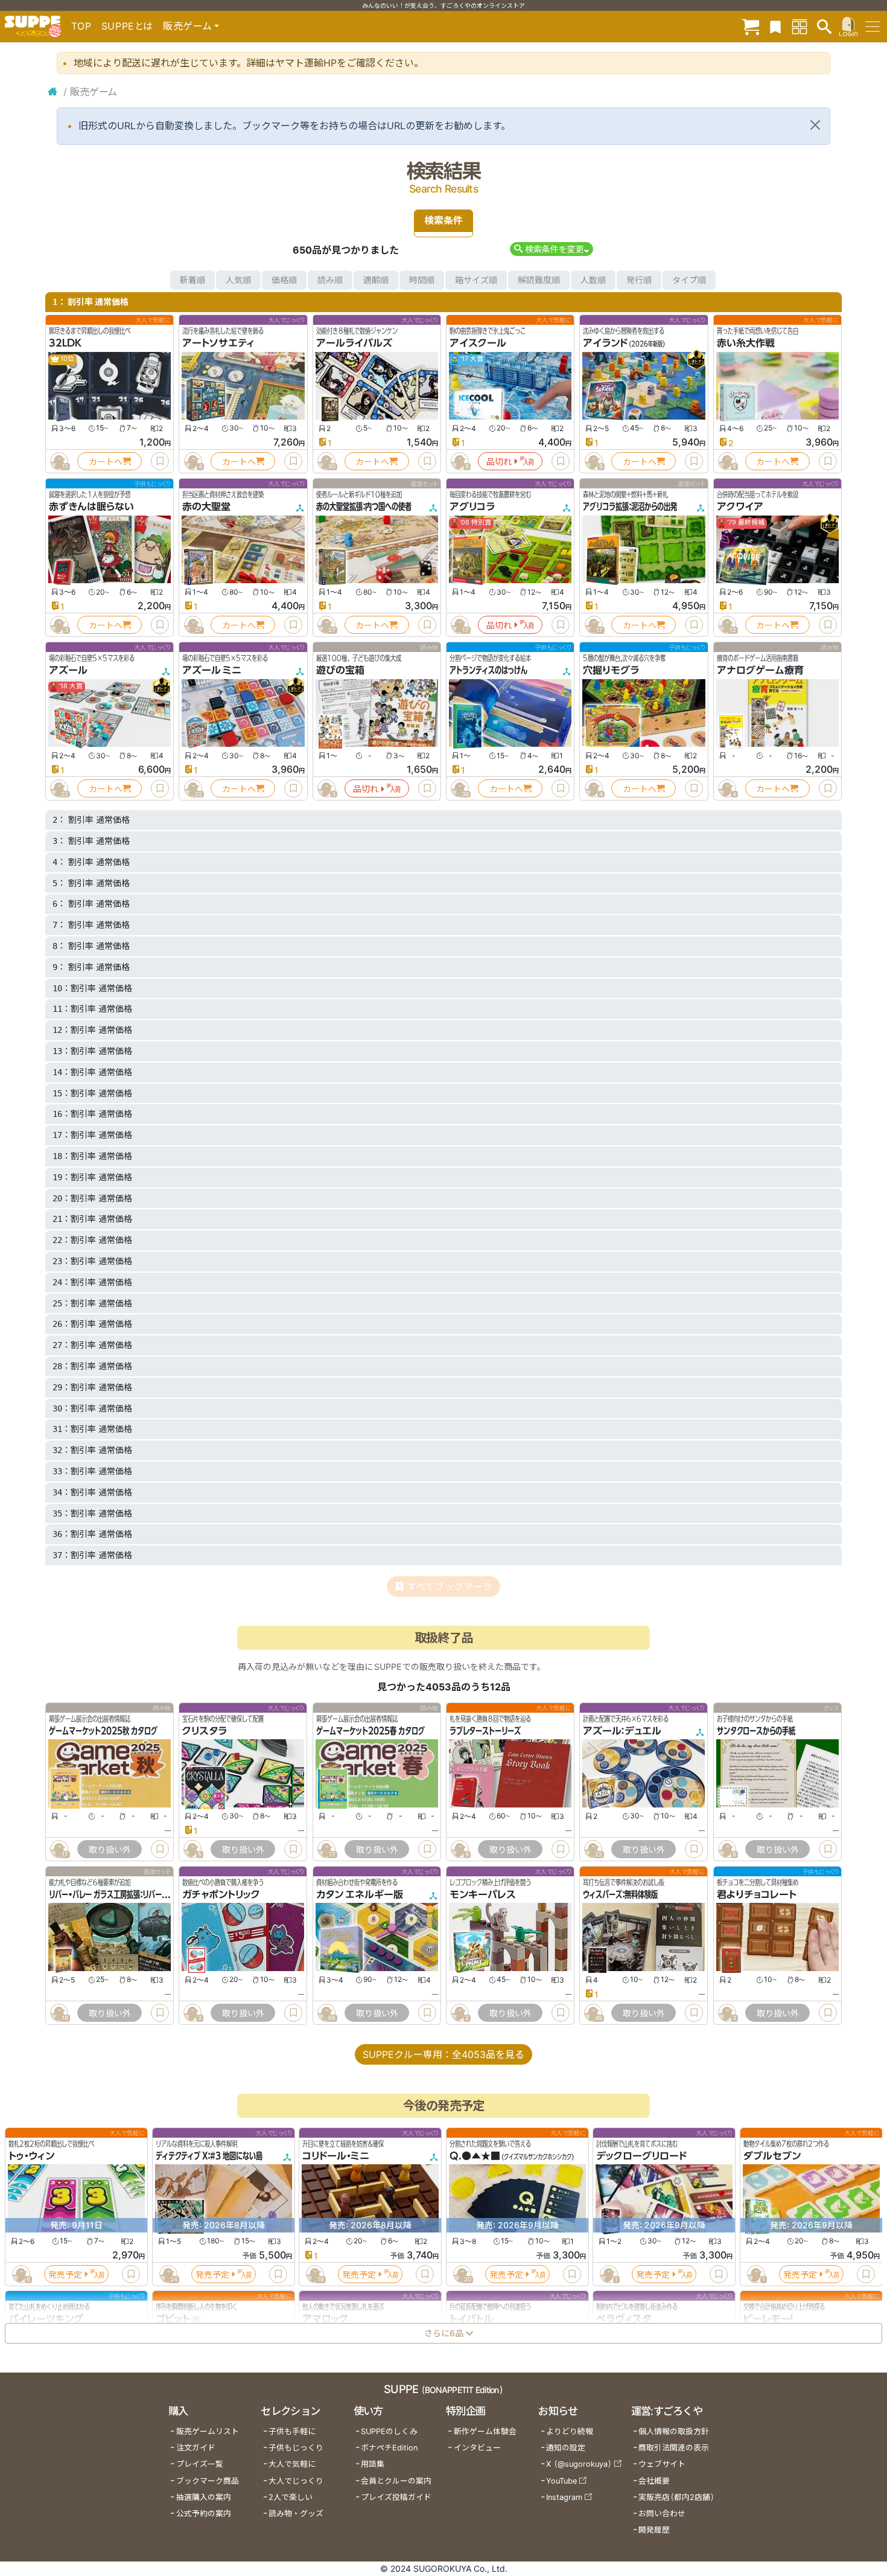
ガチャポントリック (221, 1894)
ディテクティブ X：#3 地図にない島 (209, 2156)
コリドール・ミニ (336, 2156)
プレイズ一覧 (200, 2464)
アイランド (605, 343)
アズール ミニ (212, 670)
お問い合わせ (662, 2514)
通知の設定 (566, 2448)
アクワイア (740, 507)
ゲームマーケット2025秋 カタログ (103, 1731)
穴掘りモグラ (611, 670)
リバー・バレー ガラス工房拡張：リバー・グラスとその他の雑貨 (140, 1894)
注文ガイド (196, 2448)
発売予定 (65, 2274)
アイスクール (478, 343)
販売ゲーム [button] (187, 26)
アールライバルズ (354, 343)
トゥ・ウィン (31, 2156)
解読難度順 (539, 280)
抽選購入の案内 (204, 2497)
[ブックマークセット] (775, 26)
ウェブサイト (662, 2464)
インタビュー (477, 2448)
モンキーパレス (483, 1894)
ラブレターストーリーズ (485, 1731)
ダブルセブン (772, 2156)
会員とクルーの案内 (396, 2481)
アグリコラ (472, 507)
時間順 (422, 280)
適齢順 (376, 280)
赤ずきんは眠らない (91, 507)
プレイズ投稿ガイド (396, 2497)
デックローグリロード (641, 2156)
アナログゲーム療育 (760, 670)
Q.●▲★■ (475, 2156)
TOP (81, 26)
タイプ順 (689, 280)
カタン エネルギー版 (360, 1894)
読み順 (330, 280)
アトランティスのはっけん (488, 670)
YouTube (561, 2481)
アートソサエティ (218, 343)
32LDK (65, 343)
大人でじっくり (296, 2481)
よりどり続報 (570, 2431)
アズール (68, 670)
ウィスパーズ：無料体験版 (620, 1894)
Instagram (564, 2497)
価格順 (284, 280)
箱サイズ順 (476, 280)
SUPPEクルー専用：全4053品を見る (443, 2054)
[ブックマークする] (160, 461)
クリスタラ (205, 1731)
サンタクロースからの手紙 (756, 1731)
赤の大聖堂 (206, 507)
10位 (67, 359)
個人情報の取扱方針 (674, 2431)
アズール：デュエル (622, 1731)
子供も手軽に (292, 2431)
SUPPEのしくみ (389, 2431)
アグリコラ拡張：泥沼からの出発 (630, 507)
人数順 (593, 280)
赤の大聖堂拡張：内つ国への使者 (364, 507)
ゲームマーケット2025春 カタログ (370, 1731)
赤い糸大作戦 (746, 343)
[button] (551, 249)
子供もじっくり (296, 2448)
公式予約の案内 (204, 2514)
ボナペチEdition (389, 2448)
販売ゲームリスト (208, 2431)
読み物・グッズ (296, 2514)
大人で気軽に (292, 2464)
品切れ (499, 462)
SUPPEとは (127, 26)
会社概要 (654, 2481)
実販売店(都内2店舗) (676, 2497)
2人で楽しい (291, 2497)
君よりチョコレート (757, 1894)
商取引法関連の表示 (674, 2448)
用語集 (373, 2464)
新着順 (192, 280)
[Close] (815, 125)
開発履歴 (654, 2530)
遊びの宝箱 (340, 670)
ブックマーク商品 (208, 2481)
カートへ (106, 462)
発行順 (639, 280)
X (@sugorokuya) (579, 2464)
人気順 (238, 280)
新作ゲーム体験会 (485, 2431)
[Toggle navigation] (873, 27)
